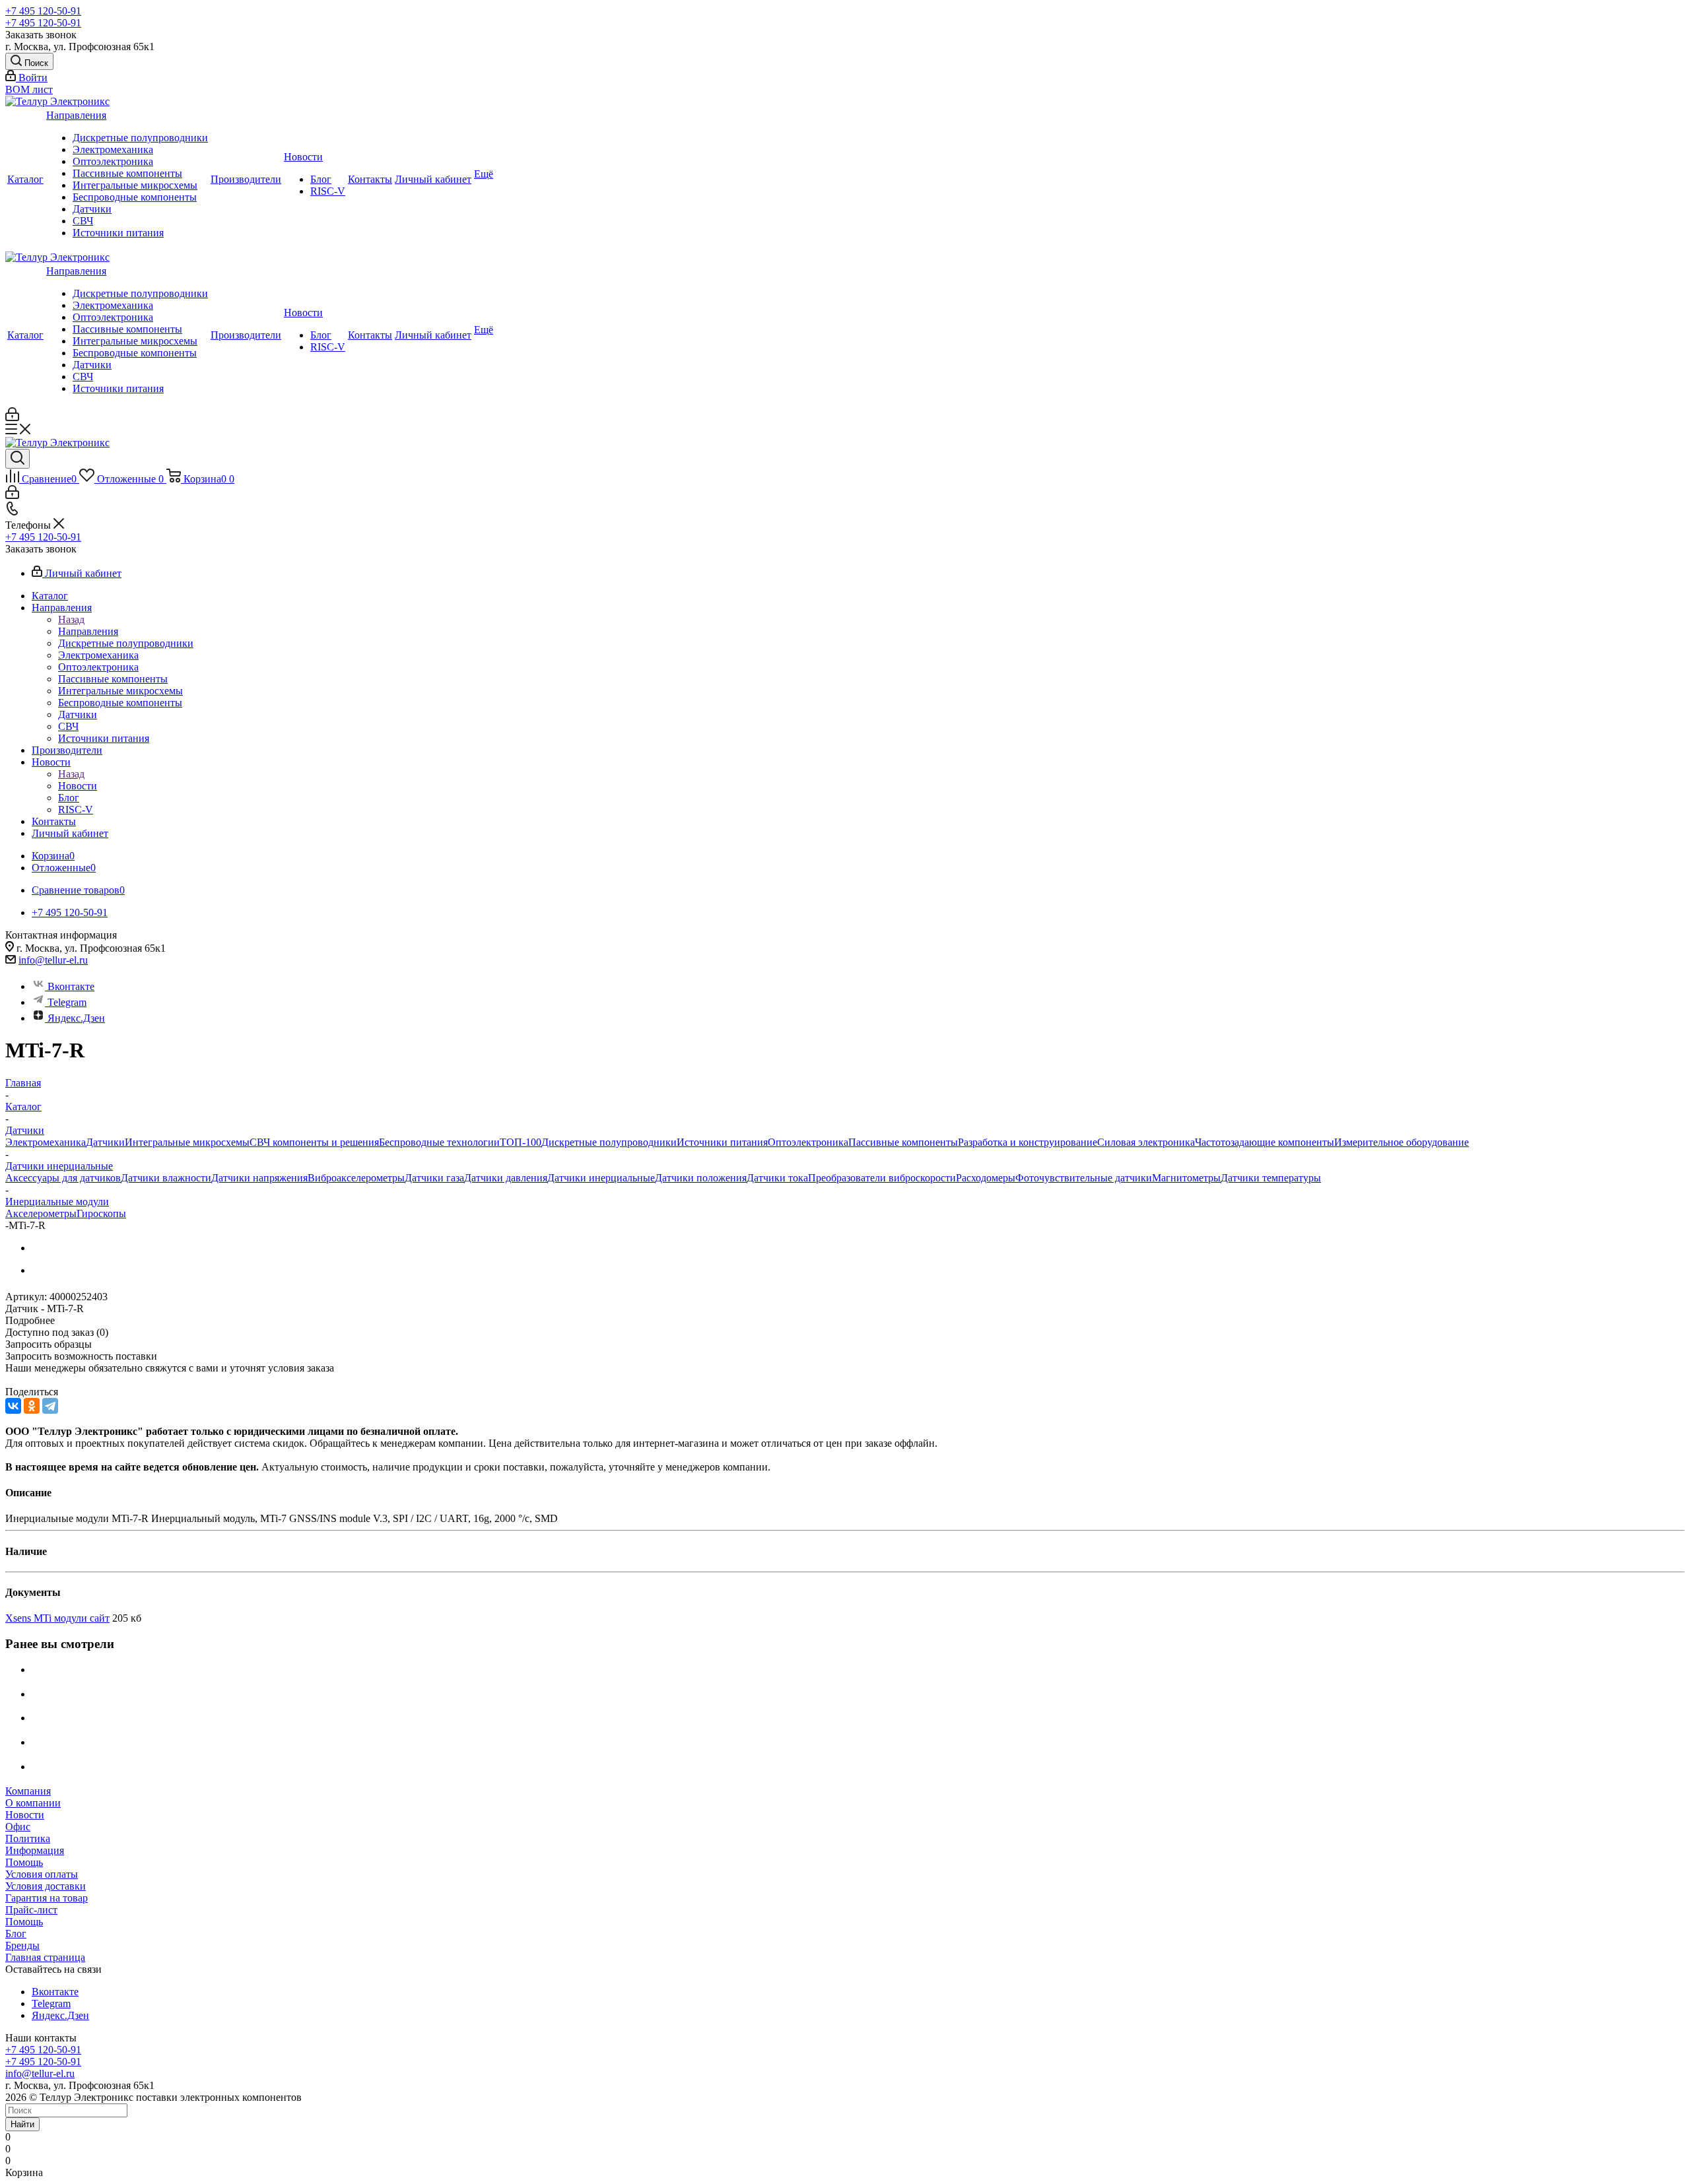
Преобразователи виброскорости (882, 1178)
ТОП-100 (521, 1142)
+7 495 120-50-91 (43, 11)
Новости (303, 157)
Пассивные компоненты (127, 173)
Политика (28, 1838)
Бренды (22, 1945)
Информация (35, 1850)
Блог (321, 179)
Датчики (92, 209)
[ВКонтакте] (13, 1406)
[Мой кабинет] (12, 417)
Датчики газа (434, 1178)
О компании (33, 1803)
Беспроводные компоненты (135, 197)
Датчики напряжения (259, 1178)
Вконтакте (71, 986)
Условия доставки (46, 1886)
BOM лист (29, 89)
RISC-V (328, 191)
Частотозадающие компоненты (1265, 1142)
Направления (76, 115)
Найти (22, 2124)
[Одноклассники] (32, 1406)
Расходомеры (986, 1178)
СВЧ (83, 221)
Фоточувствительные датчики (1084, 1178)
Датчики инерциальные (601, 1178)
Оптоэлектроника (113, 161)
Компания (28, 1791)
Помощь (24, 1862)
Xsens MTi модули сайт (57, 1618)
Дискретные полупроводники (140, 138)
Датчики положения (701, 1178)
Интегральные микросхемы (135, 185)
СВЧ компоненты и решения (314, 1142)
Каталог (25, 179)
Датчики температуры (1271, 1178)
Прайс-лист (31, 1910)
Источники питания (118, 233)
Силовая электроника (1146, 1142)
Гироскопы (101, 1213)
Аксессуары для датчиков (63, 1178)
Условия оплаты (42, 1874)
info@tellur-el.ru (53, 960)
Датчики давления (506, 1178)
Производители (246, 179)
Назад (71, 619)
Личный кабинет (433, 179)
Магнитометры (1186, 1178)
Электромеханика (113, 149)
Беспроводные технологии (439, 1142)
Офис (18, 1827)
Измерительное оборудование (1402, 1142)
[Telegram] (50, 1406)
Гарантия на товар (47, 1898)
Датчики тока (777, 1178)
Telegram (67, 1002)
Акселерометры (41, 1213)
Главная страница (45, 1957)
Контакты (370, 179)
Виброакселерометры (356, 1178)
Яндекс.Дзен (76, 1018)
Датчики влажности (166, 1178)
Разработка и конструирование (1028, 1142)
